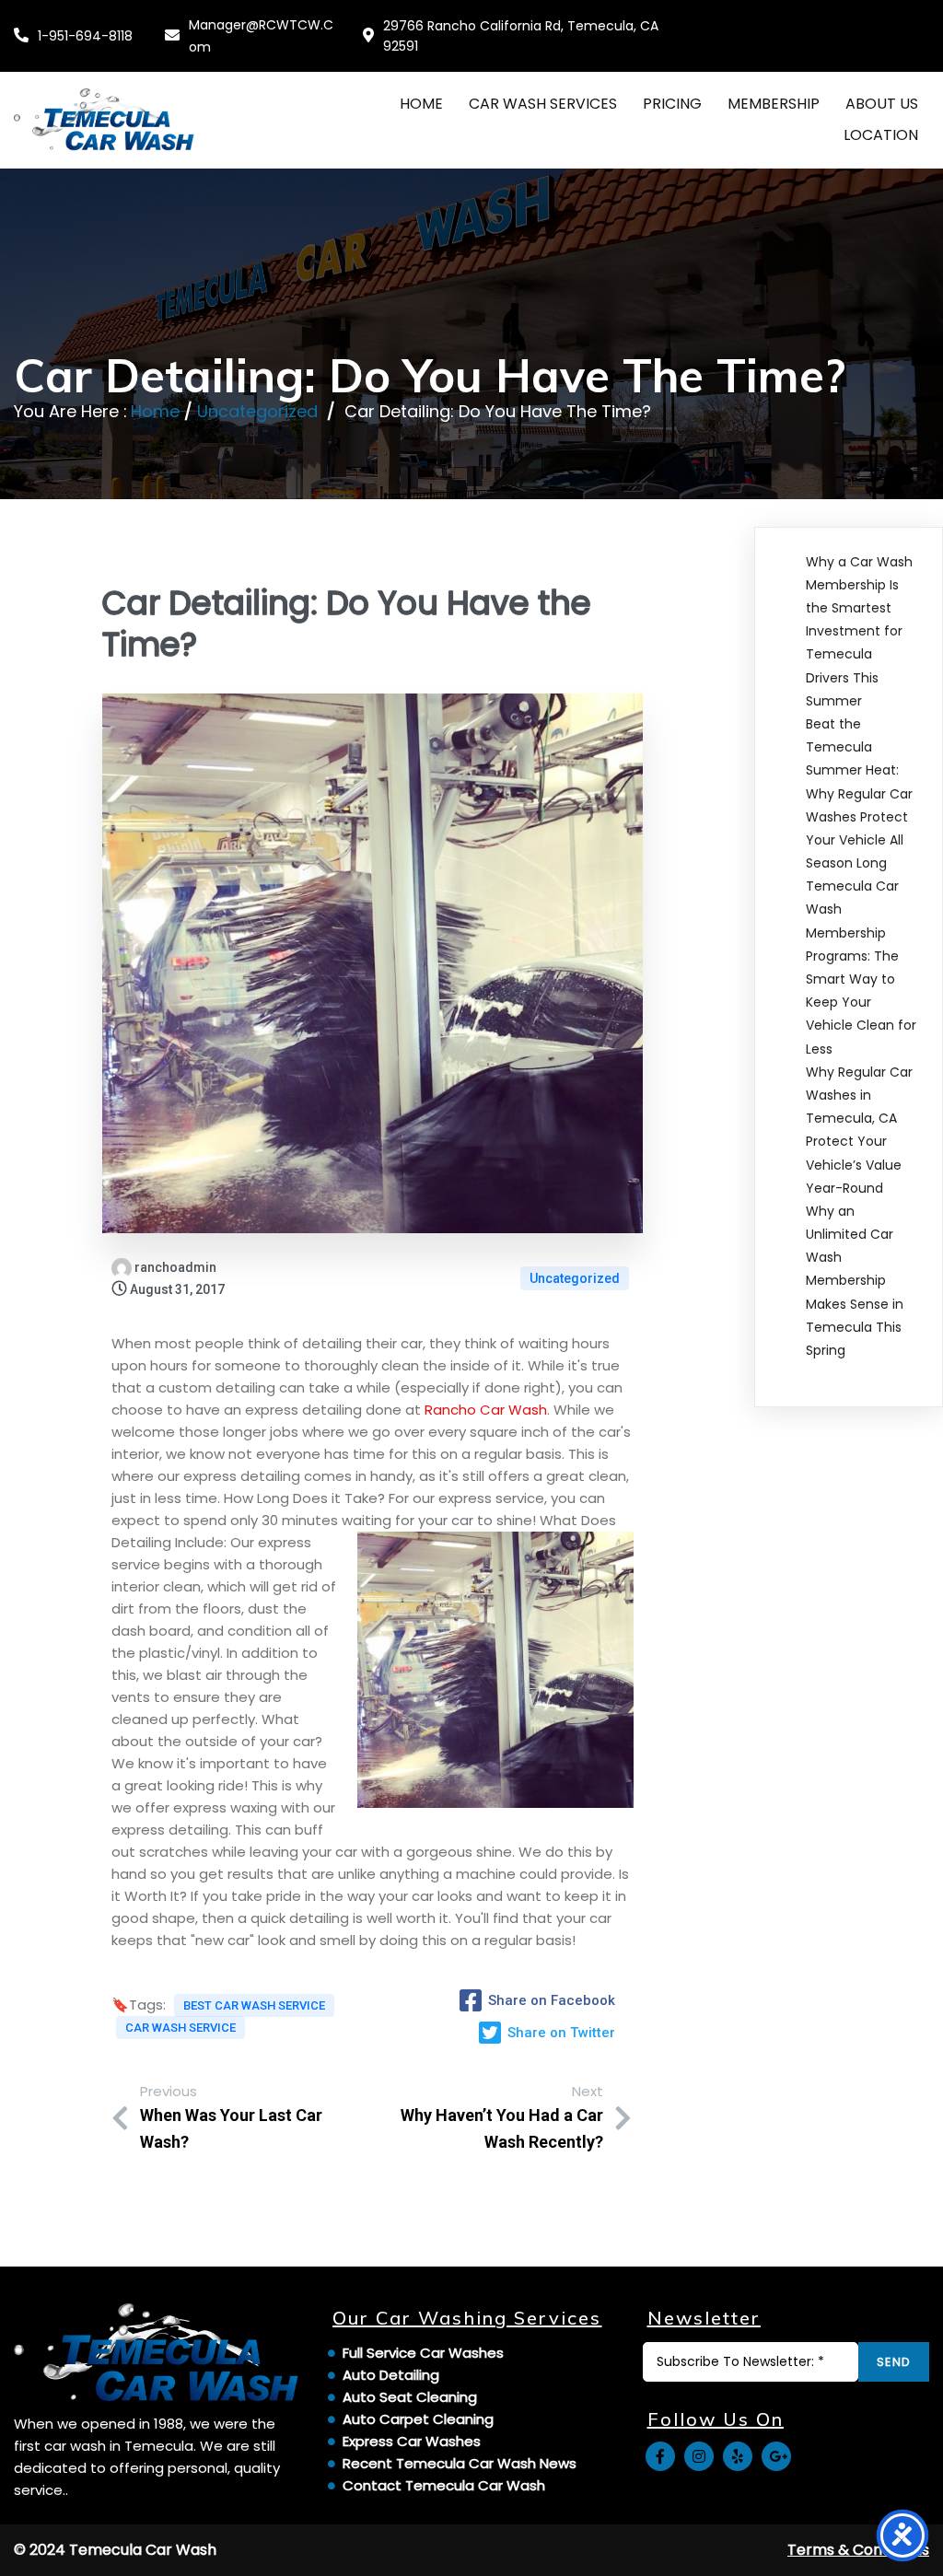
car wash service (180, 2028)
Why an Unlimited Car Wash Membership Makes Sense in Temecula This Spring (855, 1281)
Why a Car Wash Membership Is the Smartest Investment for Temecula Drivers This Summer (859, 631)
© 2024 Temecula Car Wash (115, 2550)
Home (155, 411)
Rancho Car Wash (486, 1410)
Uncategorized (257, 411)
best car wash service (254, 2005)
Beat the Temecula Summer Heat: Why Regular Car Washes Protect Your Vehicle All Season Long (859, 793)
